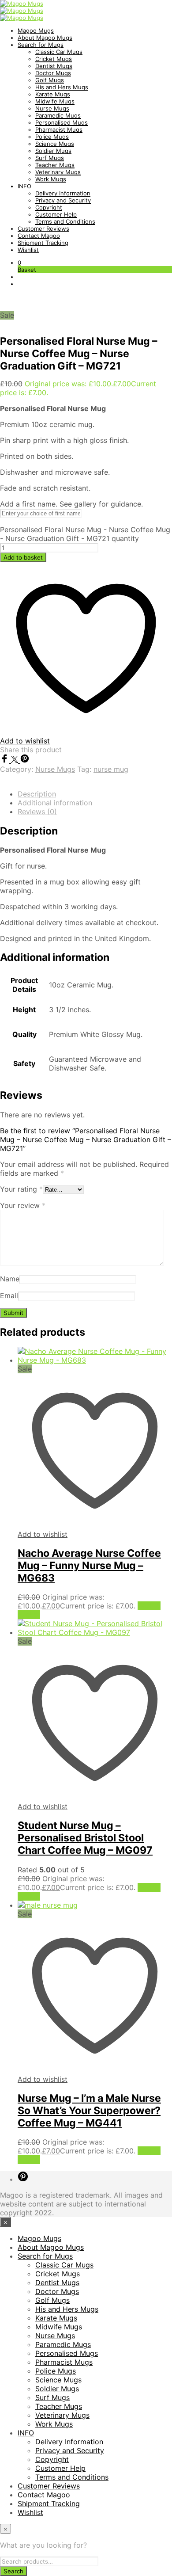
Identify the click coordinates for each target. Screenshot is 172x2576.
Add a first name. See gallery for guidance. (71, 504)
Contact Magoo (39, 236)
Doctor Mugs (53, 73)
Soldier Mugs (53, 151)
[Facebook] (6, 760)
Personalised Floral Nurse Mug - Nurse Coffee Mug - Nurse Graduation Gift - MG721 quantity (85, 534)
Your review (23, 1205)
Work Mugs (51, 179)
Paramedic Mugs (58, 115)
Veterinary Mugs (58, 172)
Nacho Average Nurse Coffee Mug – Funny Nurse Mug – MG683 (89, 1566)
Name (10, 1279)
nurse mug (111, 769)
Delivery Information (63, 193)
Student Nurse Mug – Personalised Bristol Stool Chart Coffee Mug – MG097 (85, 1838)
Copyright (49, 207)
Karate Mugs (53, 94)
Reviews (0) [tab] (37, 812)
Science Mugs (55, 144)
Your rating (21, 1189)
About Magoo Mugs (45, 38)
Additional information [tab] (55, 803)
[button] (19, 263)
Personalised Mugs (62, 122)
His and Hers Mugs (62, 87)
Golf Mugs (50, 80)
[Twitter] (16, 760)
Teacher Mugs (55, 165)
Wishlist (28, 250)
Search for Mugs (41, 45)
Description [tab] (37, 794)
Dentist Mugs (54, 66)
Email (9, 1296)
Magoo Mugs (36, 30)
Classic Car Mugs (59, 52)
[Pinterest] (25, 760)
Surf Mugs (50, 158)
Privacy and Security (63, 200)
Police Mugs (52, 137)
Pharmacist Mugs (59, 130)
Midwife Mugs (55, 101)
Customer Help (56, 214)
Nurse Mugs (52, 108)
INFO (24, 186)
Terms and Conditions (65, 221)
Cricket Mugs (54, 59)
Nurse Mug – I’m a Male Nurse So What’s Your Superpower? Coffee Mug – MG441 (89, 2111)
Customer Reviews (43, 229)
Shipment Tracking (43, 243)
